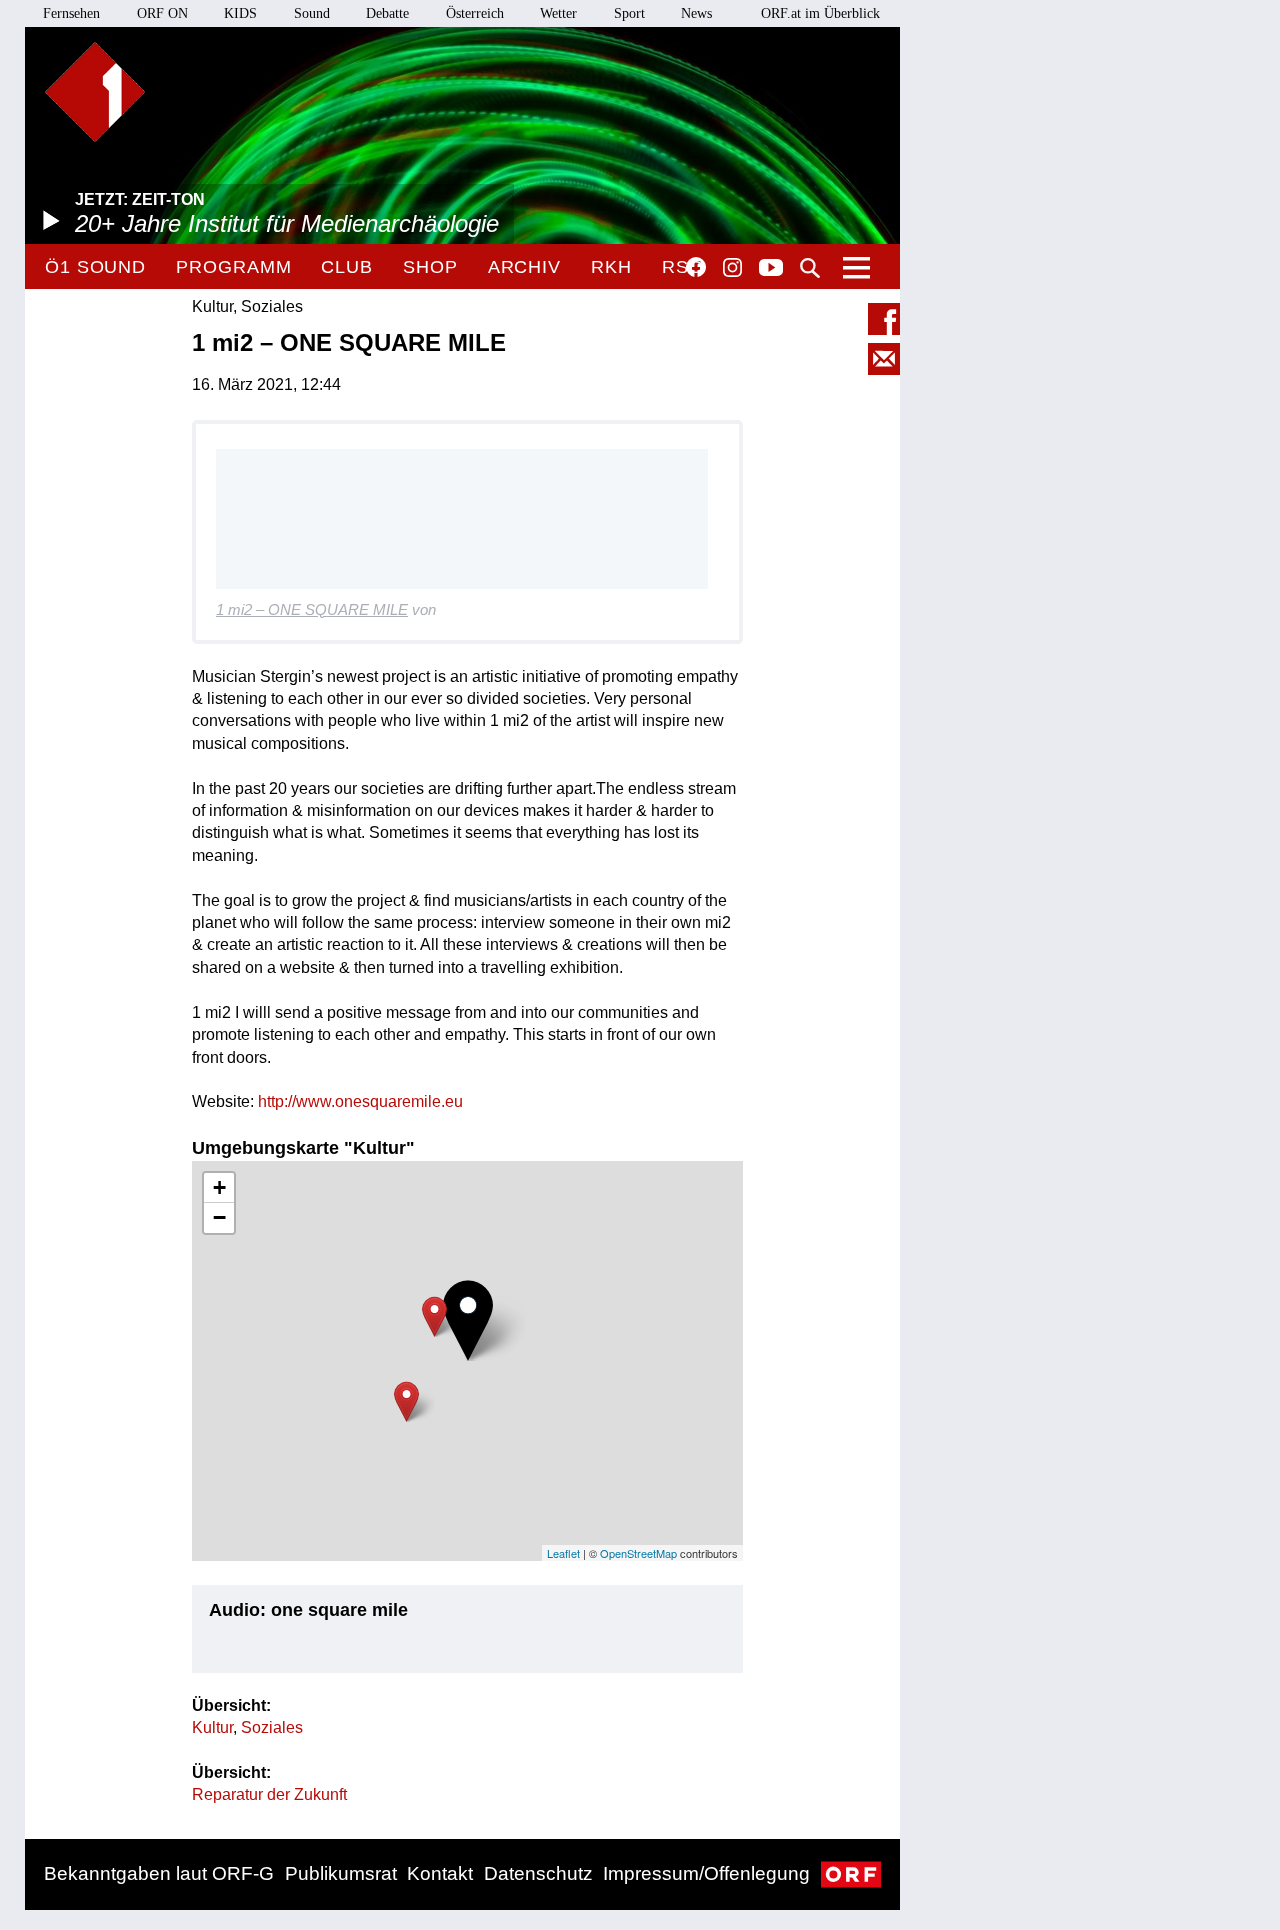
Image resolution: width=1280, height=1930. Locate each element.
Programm (233, 267)
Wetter (558, 13)
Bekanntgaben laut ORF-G (159, 1873)
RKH (611, 267)
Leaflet (563, 1553)
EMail (884, 359)
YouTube (771, 269)
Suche (810, 268)
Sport (629, 13)
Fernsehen (71, 13)
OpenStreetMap (638, 1553)
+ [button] (219, 1187)
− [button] (219, 1217)
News (696, 13)
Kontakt (440, 1873)
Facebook (696, 267)
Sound (312, 13)
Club (347, 267)
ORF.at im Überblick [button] (820, 13)
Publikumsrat (341, 1873)
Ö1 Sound (95, 267)
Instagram (732, 268)
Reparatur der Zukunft (269, 1794)
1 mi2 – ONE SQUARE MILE (312, 609)
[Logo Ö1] (95, 92)
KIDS (240, 13)
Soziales (272, 1727)
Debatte (387, 13)
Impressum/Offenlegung (706, 1873)
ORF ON (162, 13)
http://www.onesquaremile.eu (360, 1101)
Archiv (524, 267)
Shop (430, 267)
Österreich (475, 13)
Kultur (212, 1727)
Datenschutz (538, 1873)
